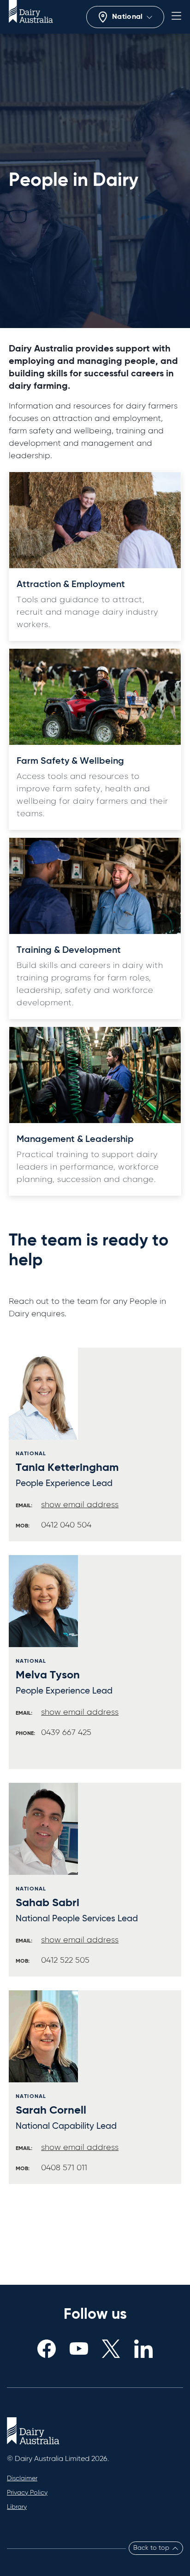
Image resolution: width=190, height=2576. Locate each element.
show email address (80, 1505)
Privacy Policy (27, 2493)
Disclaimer (22, 2478)
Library (17, 2507)
